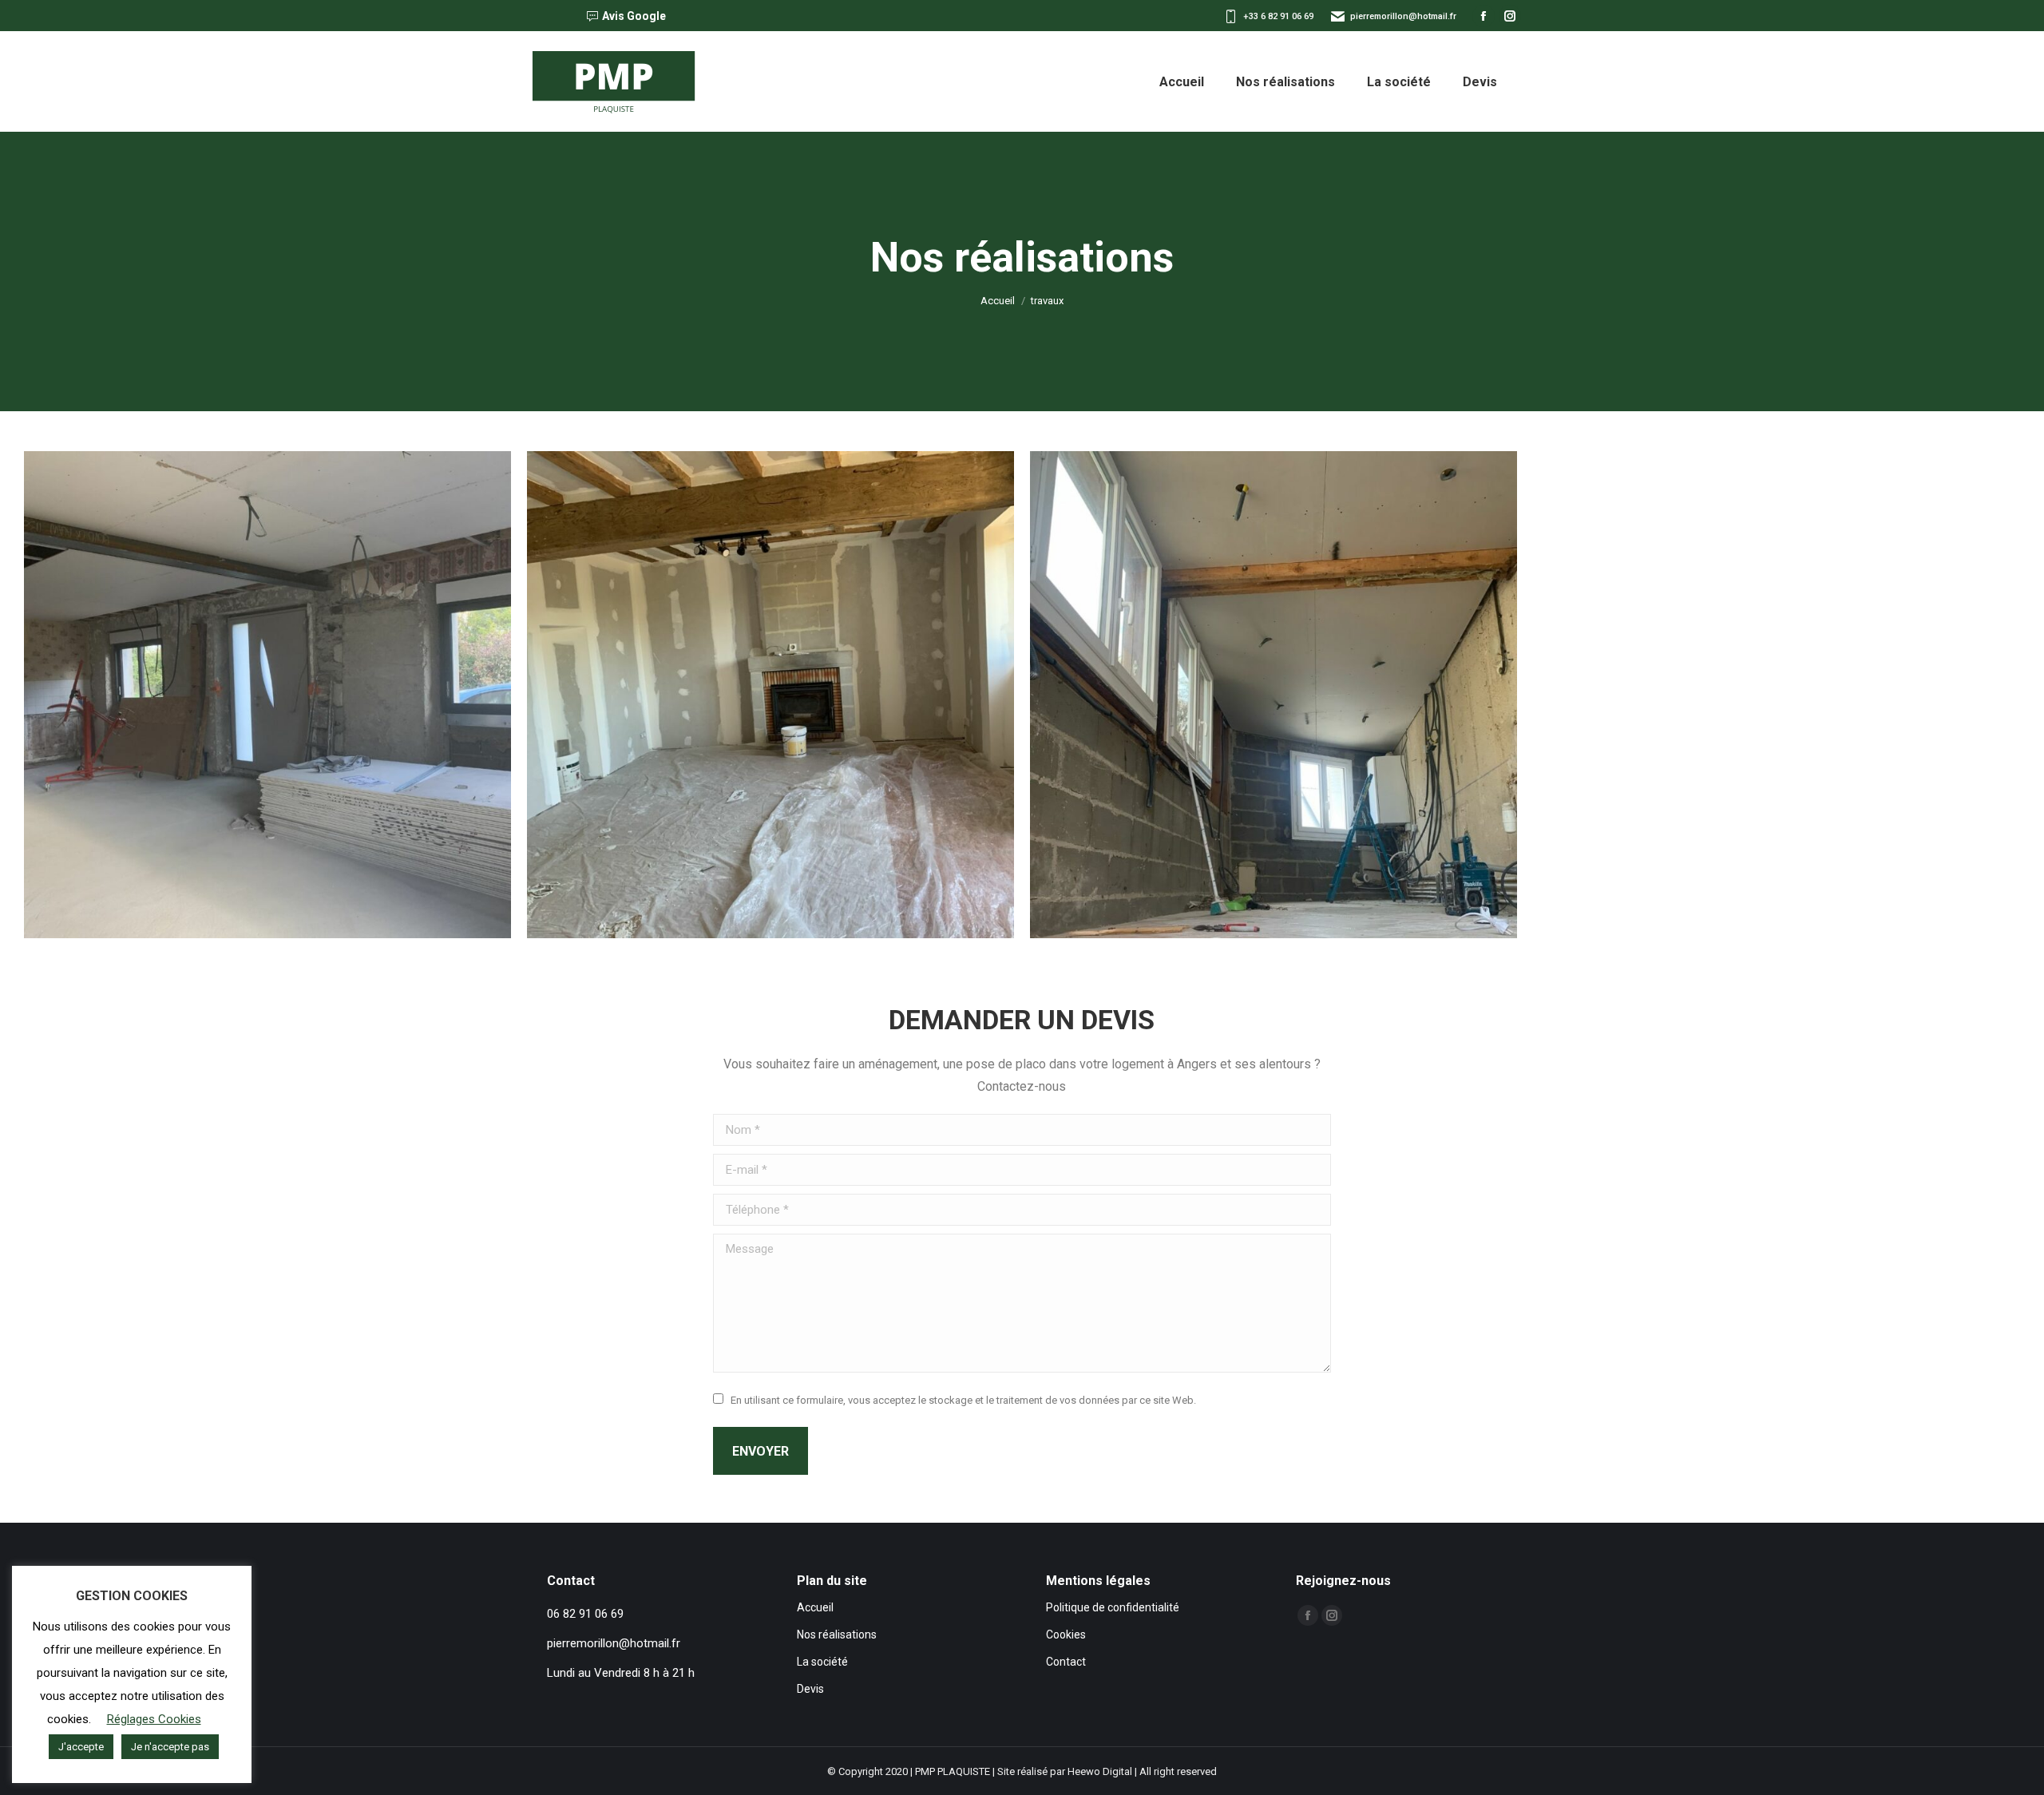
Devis (810, 1689)
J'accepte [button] (81, 1747)
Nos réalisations (837, 1635)
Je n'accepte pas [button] (170, 1747)
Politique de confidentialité (1113, 1607)
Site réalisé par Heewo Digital (1065, 1771)
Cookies (1066, 1635)
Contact (1066, 1662)
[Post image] (267, 695)
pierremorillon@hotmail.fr (1403, 16)
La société (822, 1662)
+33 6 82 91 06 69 (1278, 16)
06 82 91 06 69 (585, 1614)
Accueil (815, 1607)
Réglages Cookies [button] (154, 1719)
